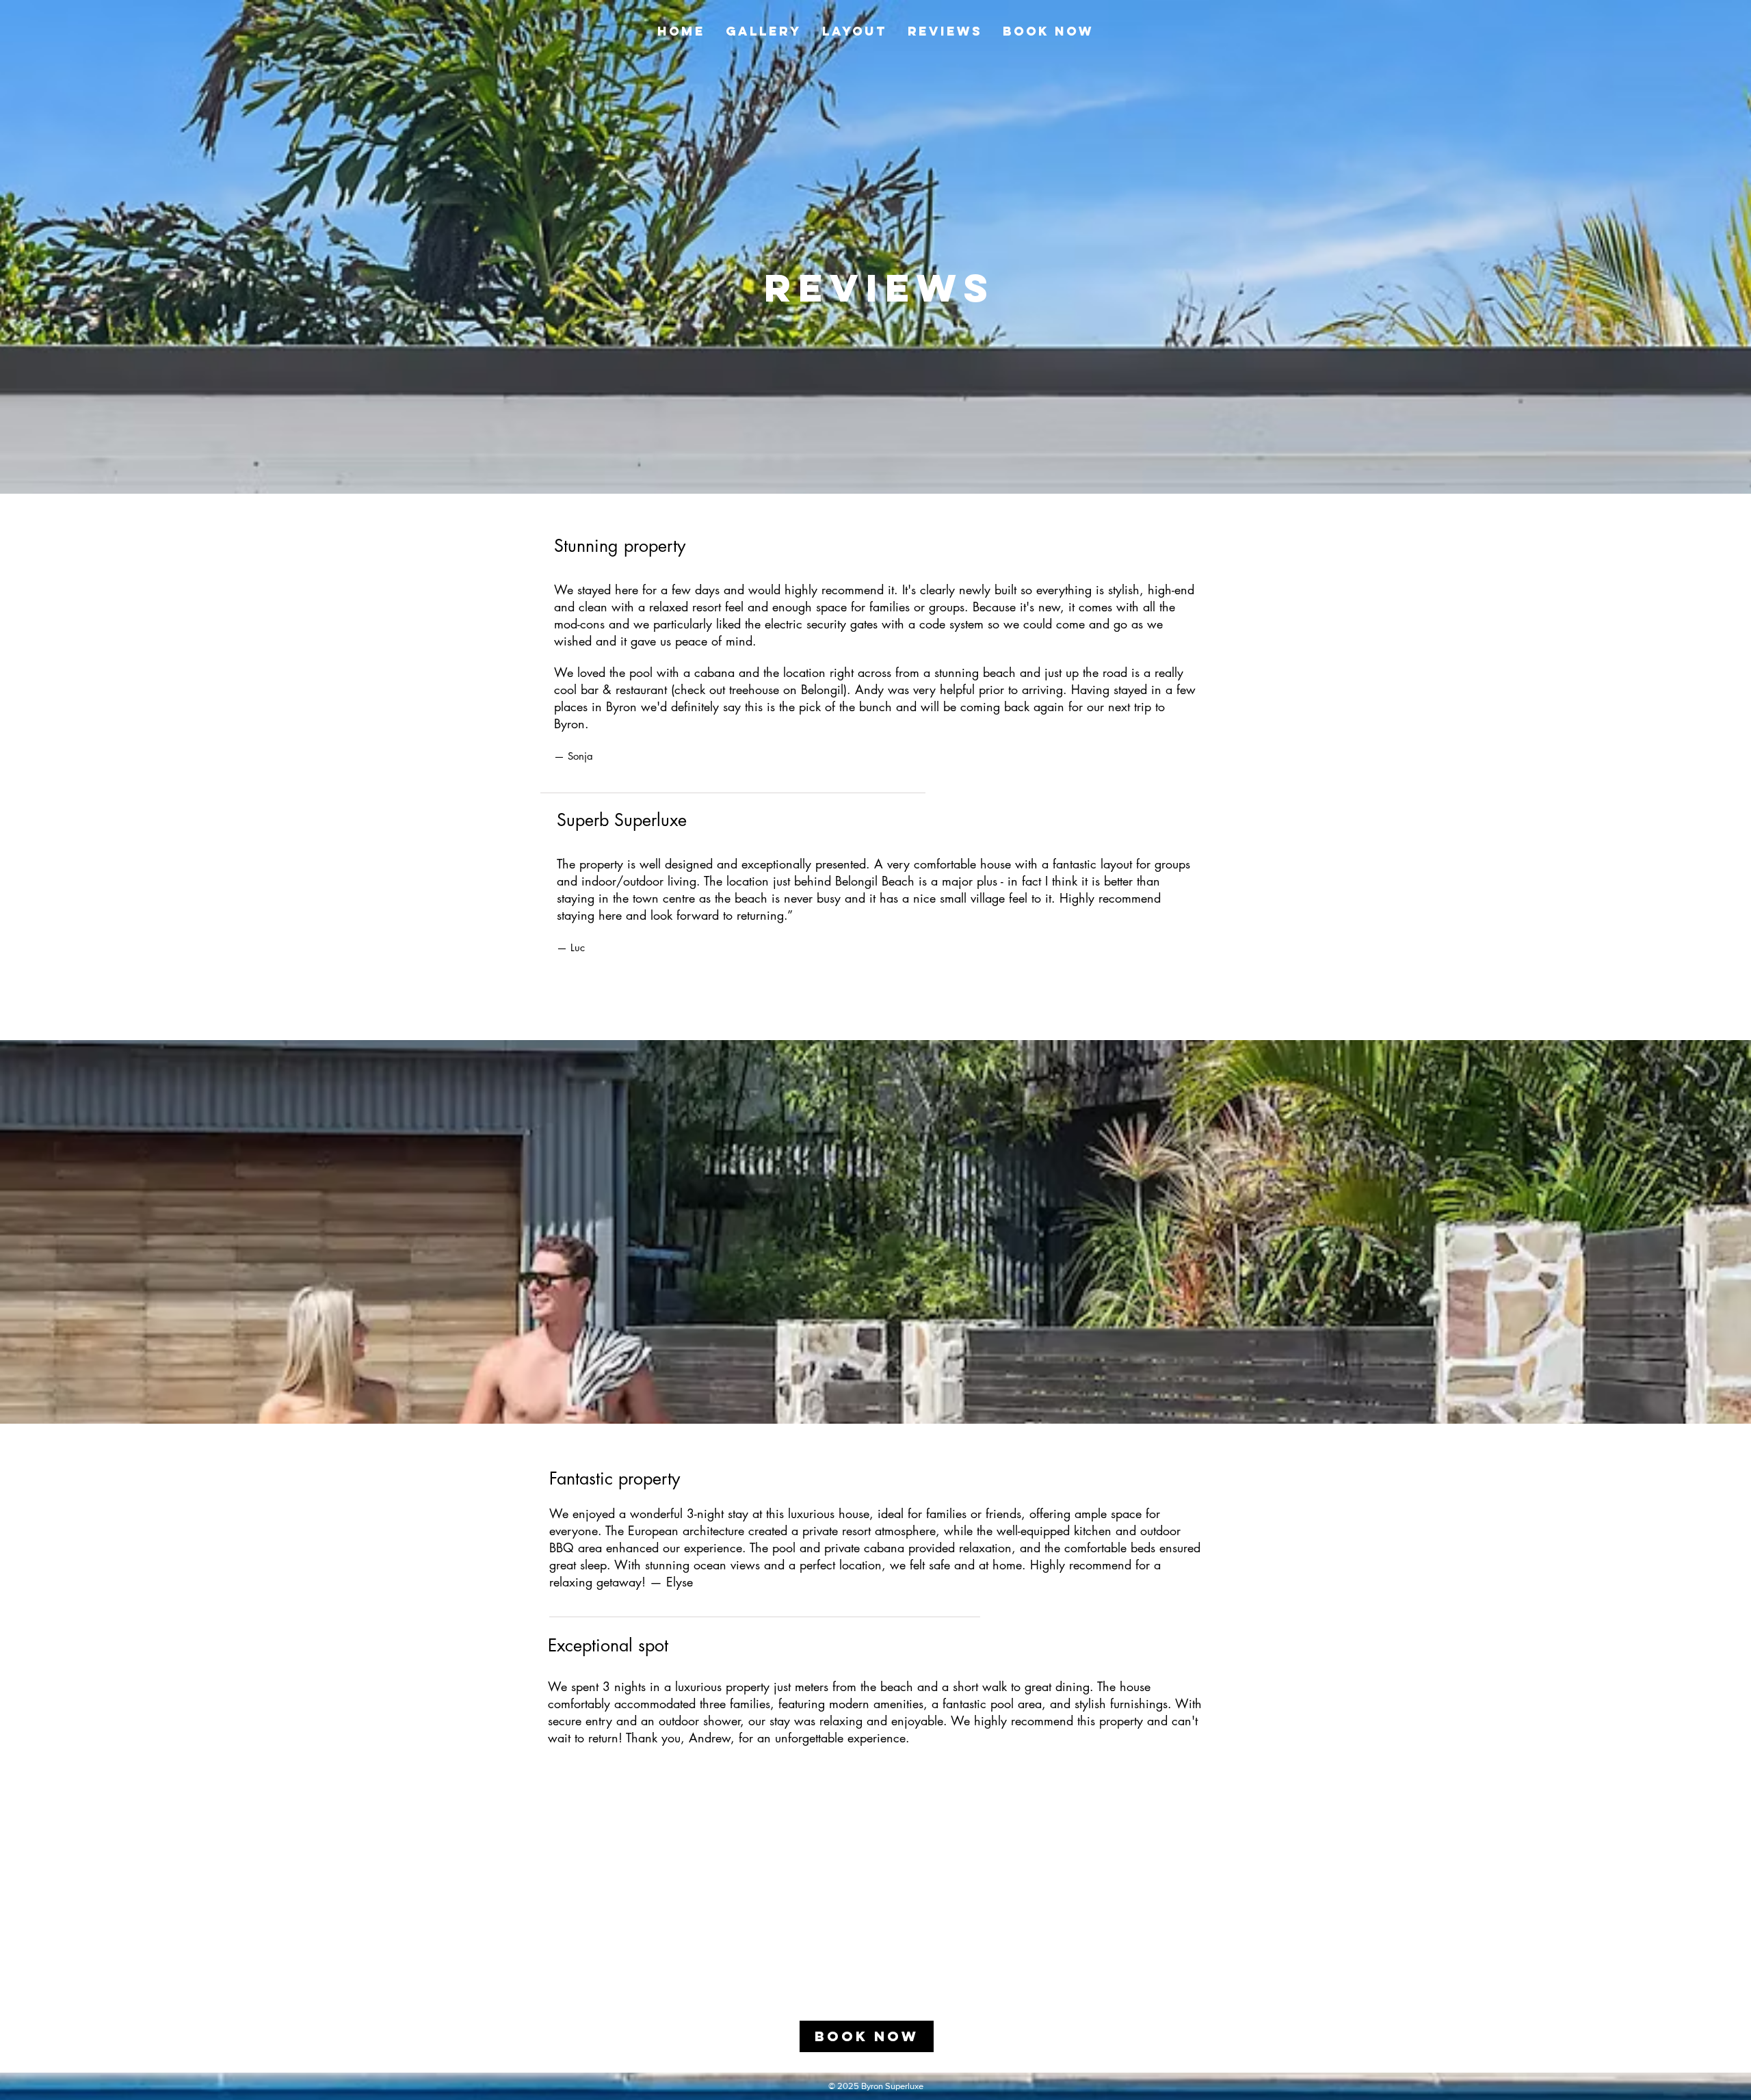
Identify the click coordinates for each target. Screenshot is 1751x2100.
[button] (764, 31)
